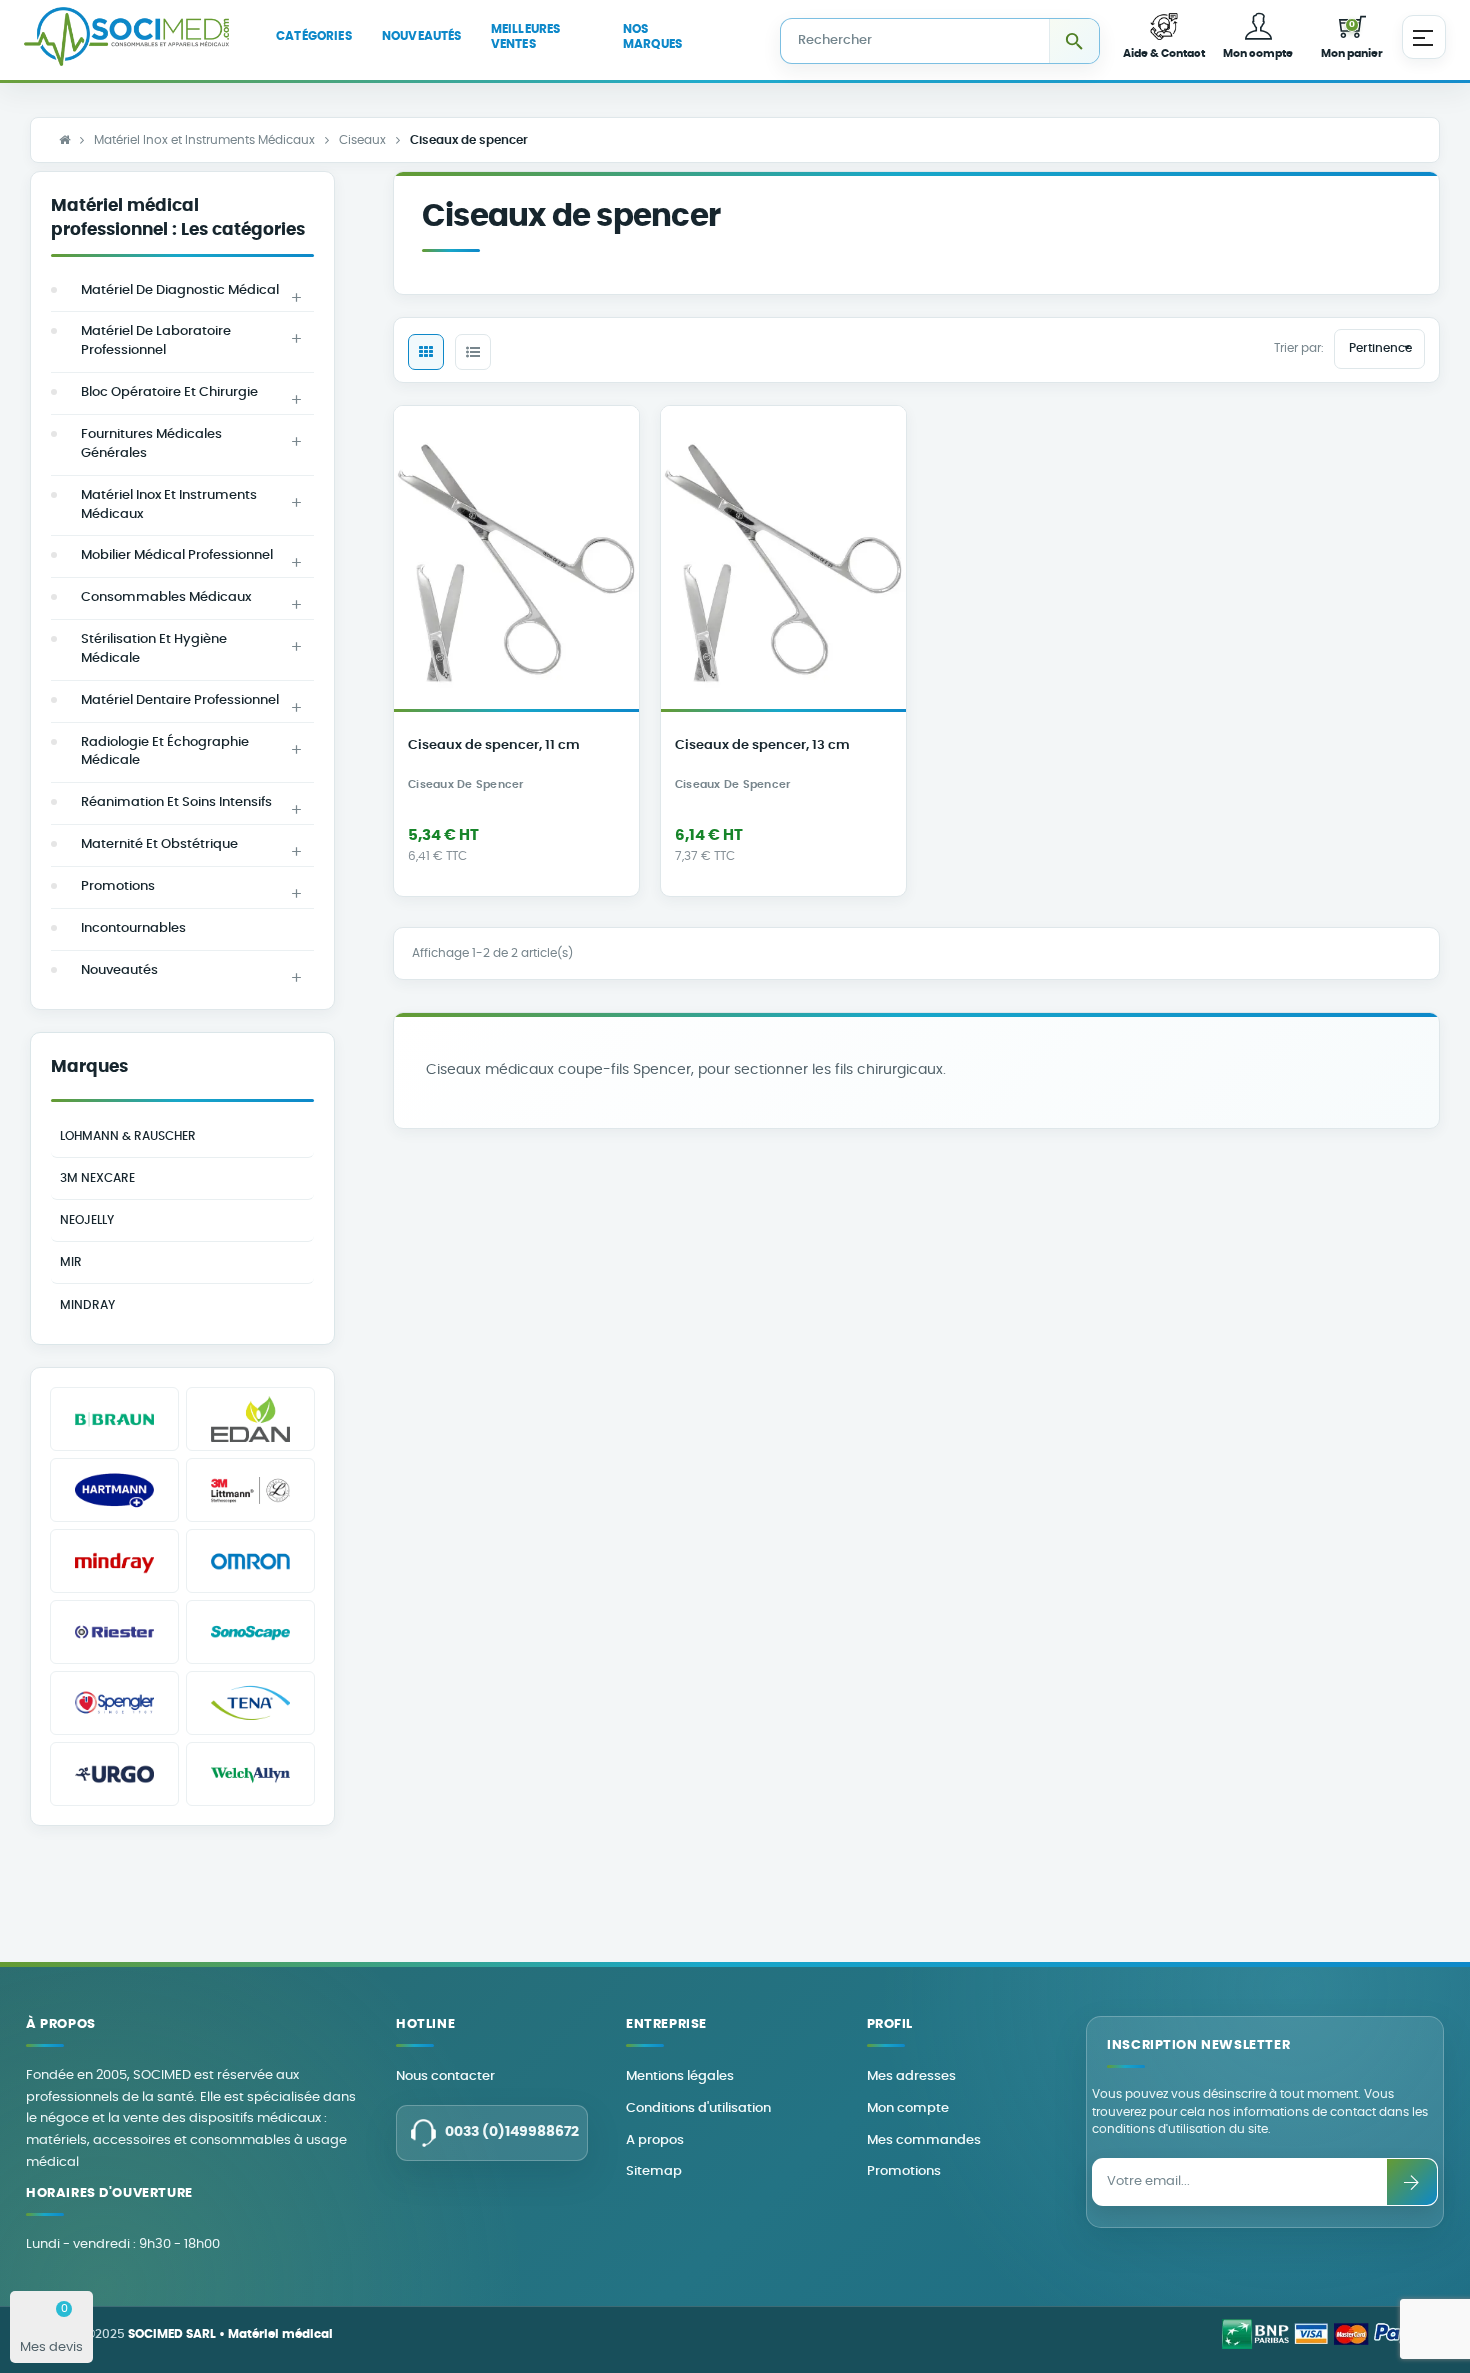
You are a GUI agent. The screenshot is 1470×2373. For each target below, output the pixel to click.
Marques (89, 1066)
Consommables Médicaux (166, 597)
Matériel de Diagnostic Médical (180, 290)
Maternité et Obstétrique (159, 844)
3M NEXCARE (97, 1178)
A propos (655, 2140)
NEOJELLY (87, 1220)
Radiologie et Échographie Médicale (165, 752)
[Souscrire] (1412, 2182)
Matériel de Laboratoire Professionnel (156, 341)
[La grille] (426, 352)
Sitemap (654, 2171)
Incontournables (133, 928)
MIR (71, 1262)
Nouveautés (119, 970)
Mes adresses (911, 2076)
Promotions (118, 886)
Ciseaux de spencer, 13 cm (762, 745)
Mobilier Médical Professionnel (177, 555)
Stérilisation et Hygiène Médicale (154, 649)
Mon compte (908, 2108)
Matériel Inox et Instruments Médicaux (169, 505)
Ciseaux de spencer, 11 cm (494, 745)
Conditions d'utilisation (698, 2108)
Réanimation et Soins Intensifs (176, 802)
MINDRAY (87, 1305)
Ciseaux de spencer (466, 785)
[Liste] (473, 352)
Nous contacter (445, 2076)
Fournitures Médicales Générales (151, 444)
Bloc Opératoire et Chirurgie (169, 392)
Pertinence (1382, 347)
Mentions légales (680, 2076)
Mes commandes (924, 2140)
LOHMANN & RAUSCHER (128, 1136)
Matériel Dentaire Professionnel (180, 700)
